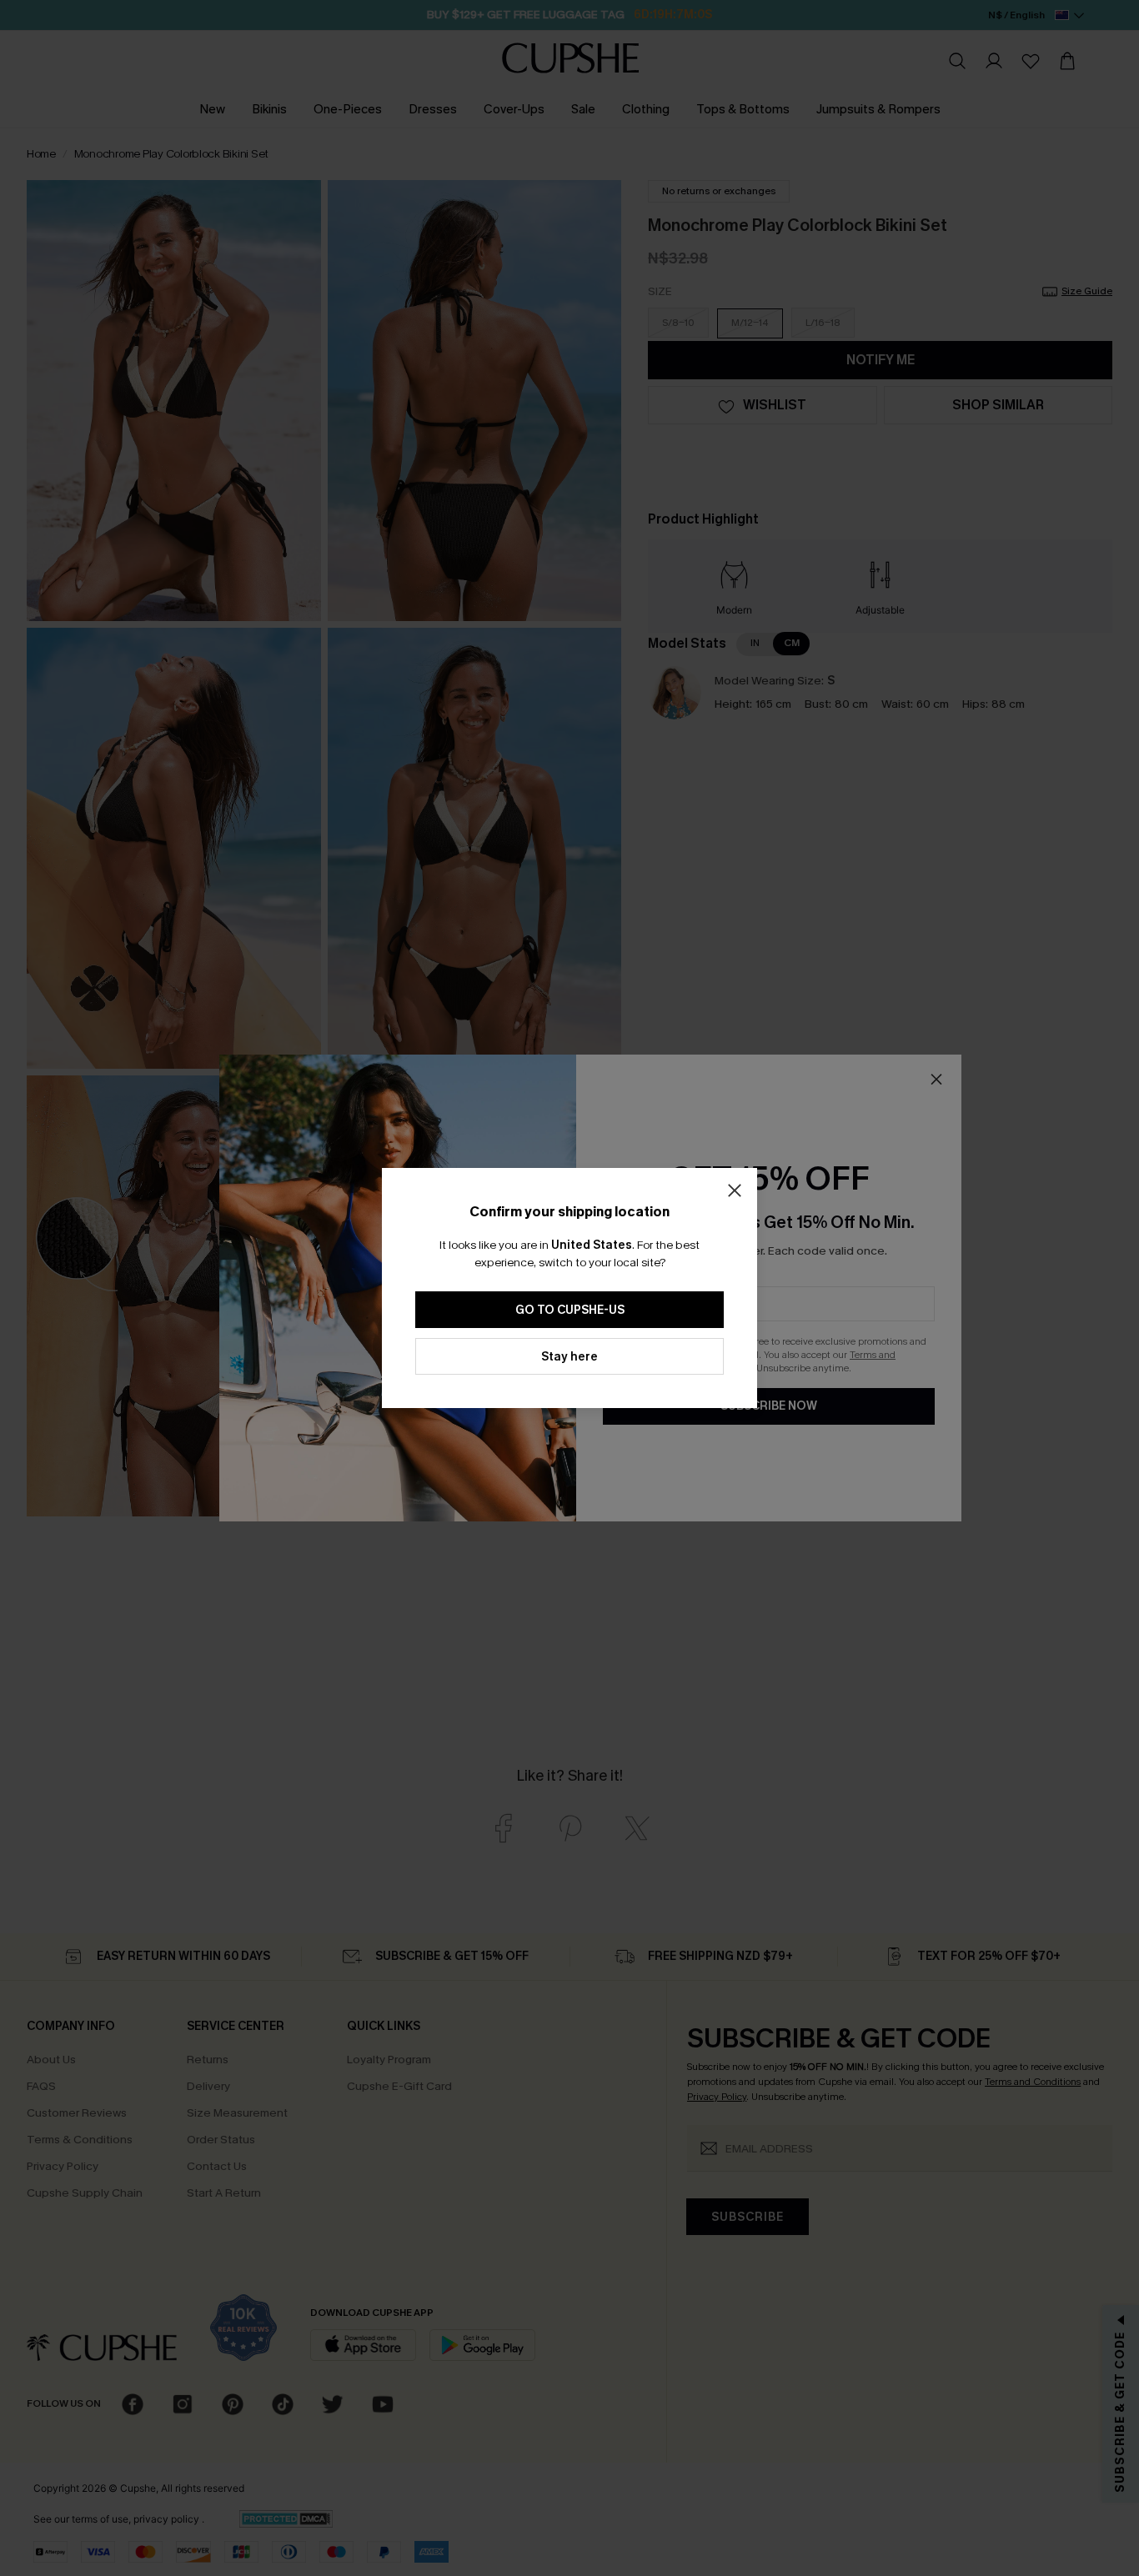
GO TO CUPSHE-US (570, 1310)
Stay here (569, 1357)
